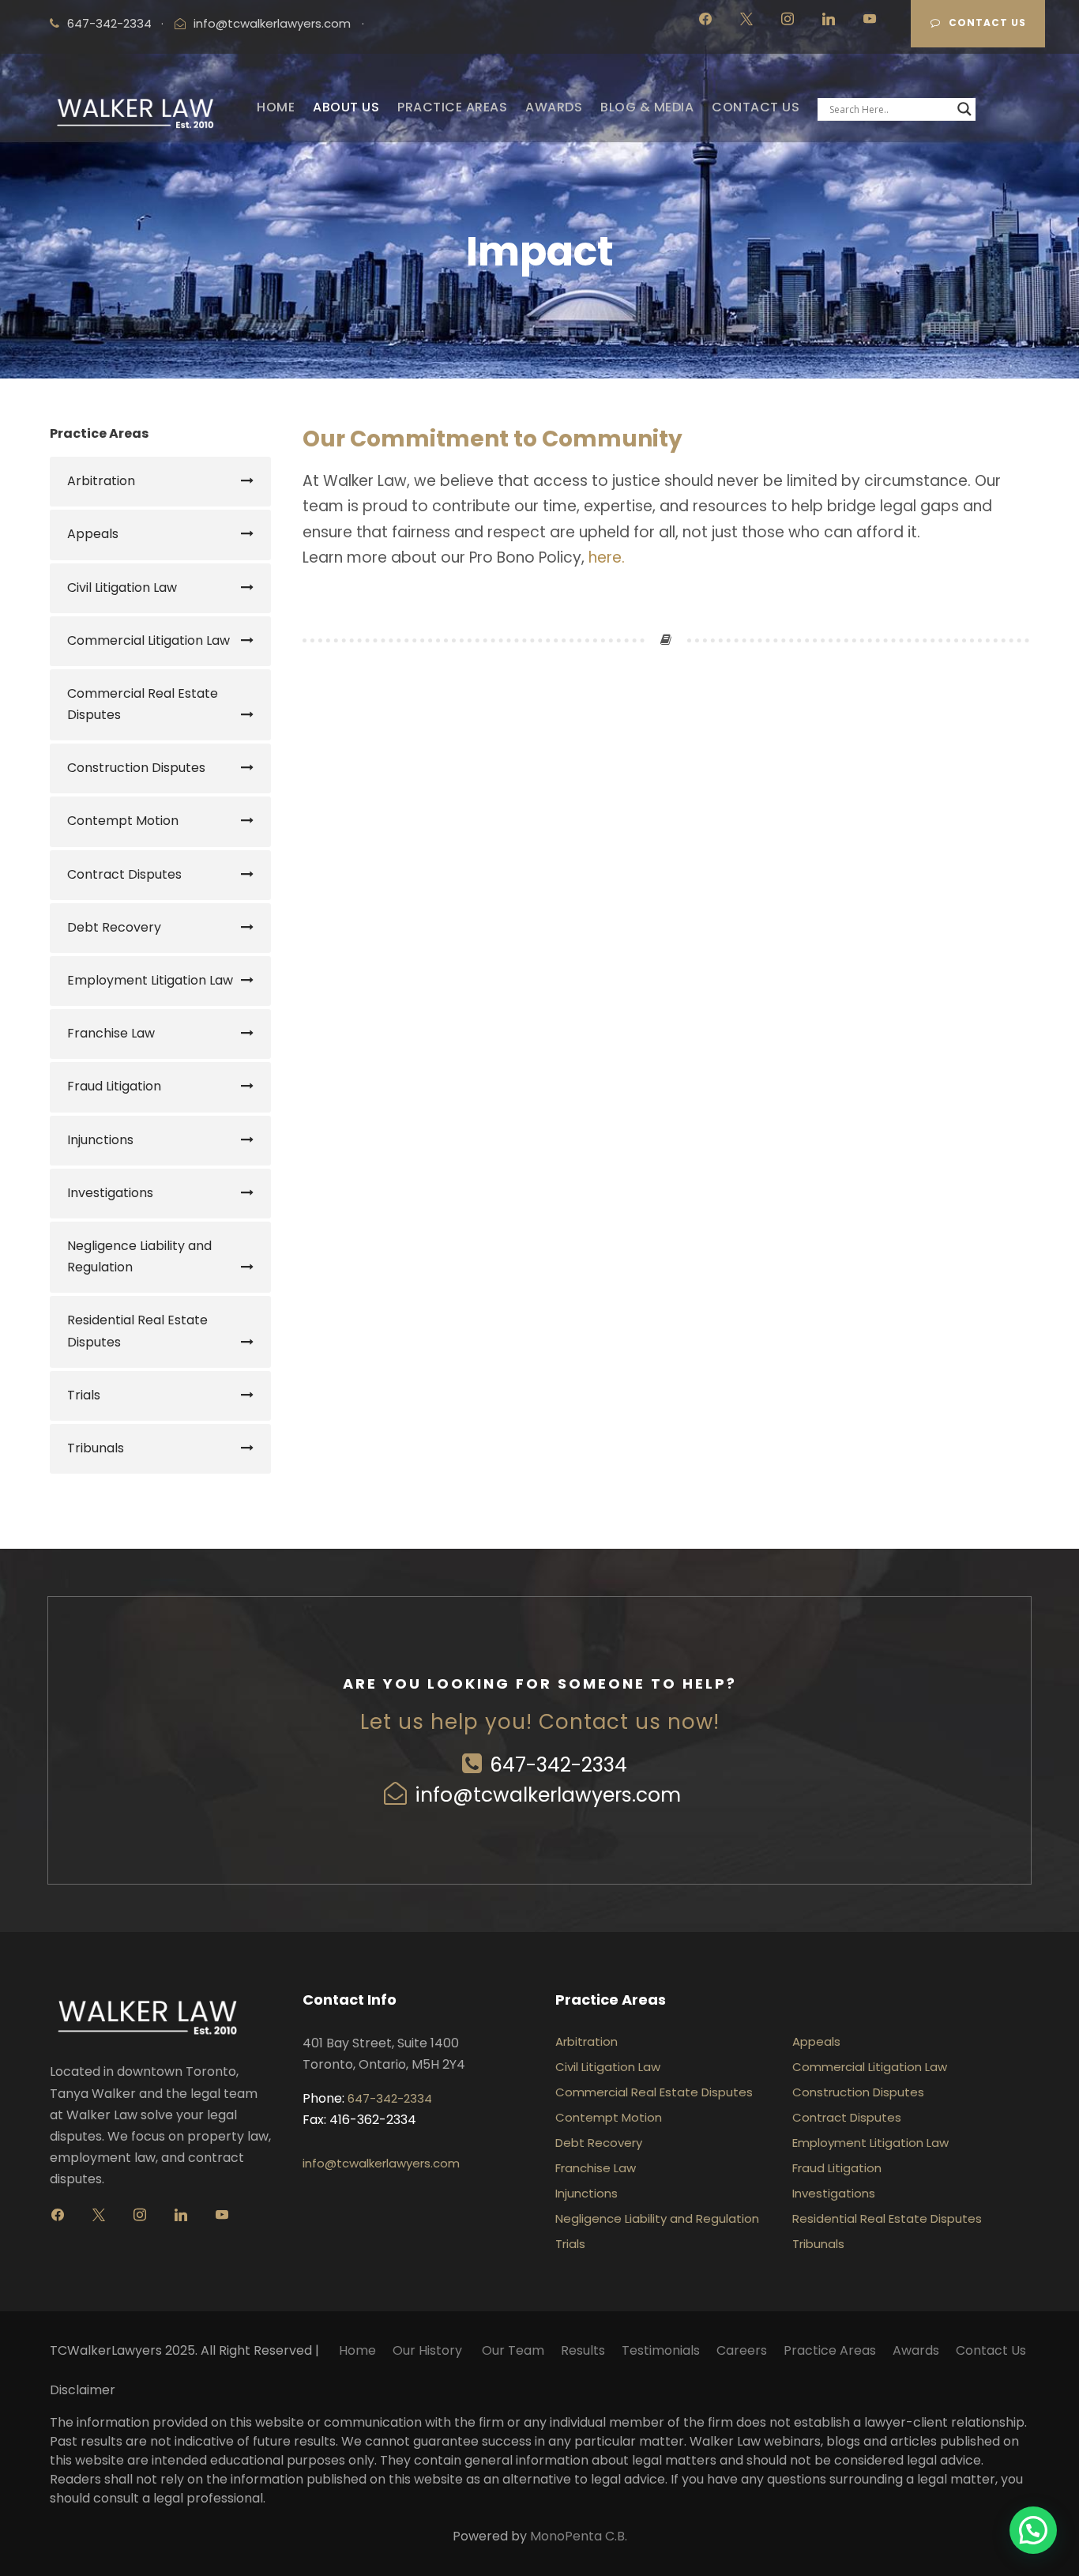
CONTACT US (756, 107)
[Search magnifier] (964, 109)
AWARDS (554, 107)
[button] (1033, 2530)
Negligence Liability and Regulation (139, 1256)
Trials (84, 1395)
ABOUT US (346, 107)
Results (583, 2350)
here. (607, 557)
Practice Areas (830, 2350)
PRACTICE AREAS (452, 107)
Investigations (110, 1193)
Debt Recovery (114, 927)
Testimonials (661, 2350)
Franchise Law (111, 1033)
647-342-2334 (558, 1765)
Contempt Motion (123, 821)
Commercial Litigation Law (149, 640)
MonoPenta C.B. (579, 2536)
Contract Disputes (124, 874)
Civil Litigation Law (122, 588)
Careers (742, 2350)
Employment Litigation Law (150, 980)
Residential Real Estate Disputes (137, 1331)
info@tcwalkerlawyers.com (272, 23)
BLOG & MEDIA (647, 107)
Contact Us (987, 23)
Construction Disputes (136, 768)
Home (357, 2350)
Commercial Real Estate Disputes (143, 704)
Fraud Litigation (114, 1086)
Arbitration (101, 481)
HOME (276, 107)
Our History (429, 2350)
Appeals (93, 534)
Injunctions (100, 1140)
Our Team (513, 2350)
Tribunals (96, 1448)
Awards (916, 2350)
